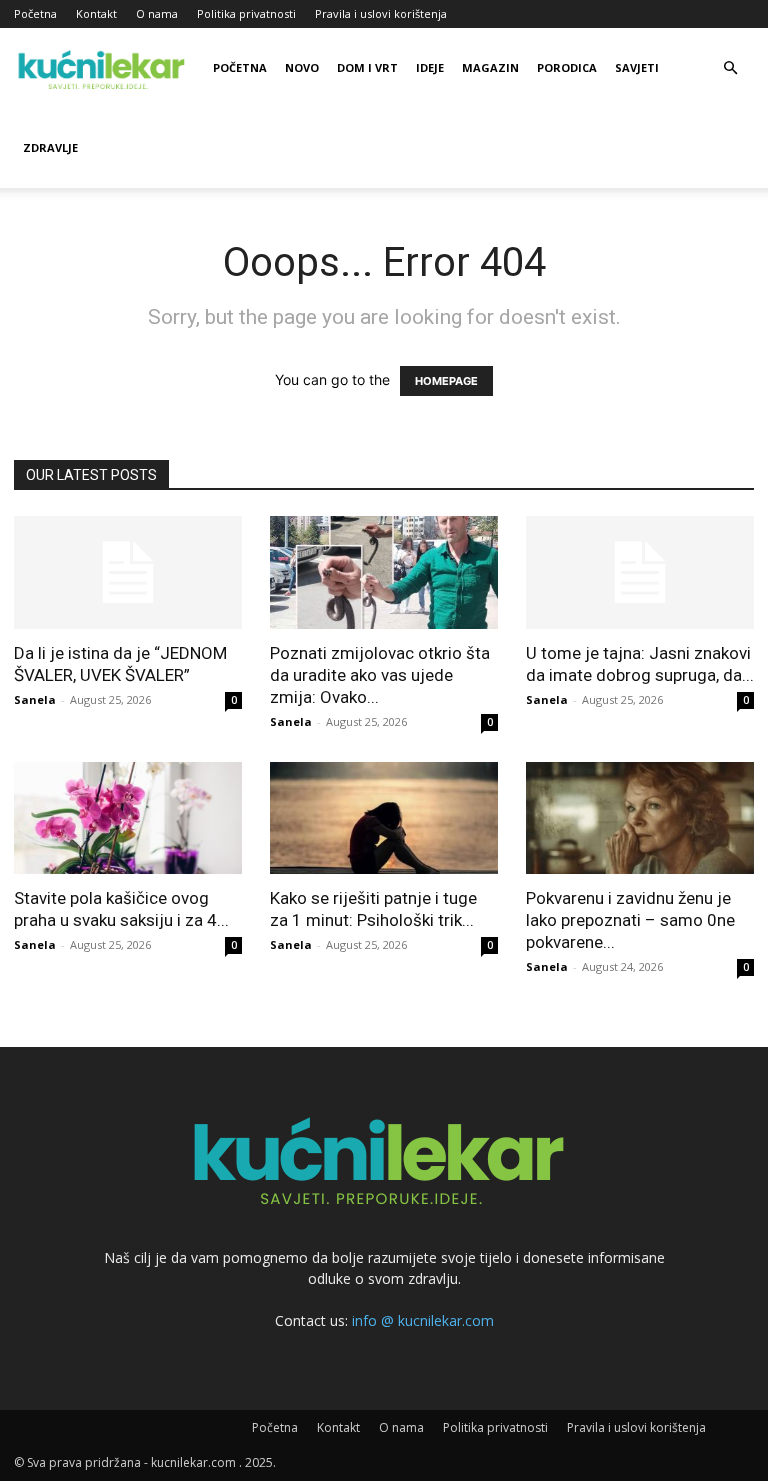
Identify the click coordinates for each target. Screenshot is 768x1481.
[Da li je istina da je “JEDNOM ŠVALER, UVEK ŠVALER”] (128, 572)
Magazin (490, 67)
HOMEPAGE (446, 381)
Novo (302, 67)
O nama (157, 13)
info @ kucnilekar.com (423, 1320)
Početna (35, 13)
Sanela (35, 699)
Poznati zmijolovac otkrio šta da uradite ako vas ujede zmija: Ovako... (380, 675)
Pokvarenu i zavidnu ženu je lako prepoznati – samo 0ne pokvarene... (630, 920)
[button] (730, 68)
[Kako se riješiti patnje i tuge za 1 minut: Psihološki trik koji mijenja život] (384, 818)
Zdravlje (50, 147)
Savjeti (637, 67)
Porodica (567, 67)
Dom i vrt (367, 67)
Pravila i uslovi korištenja (381, 13)
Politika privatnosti (246, 13)
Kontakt (96, 13)
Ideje (430, 67)
